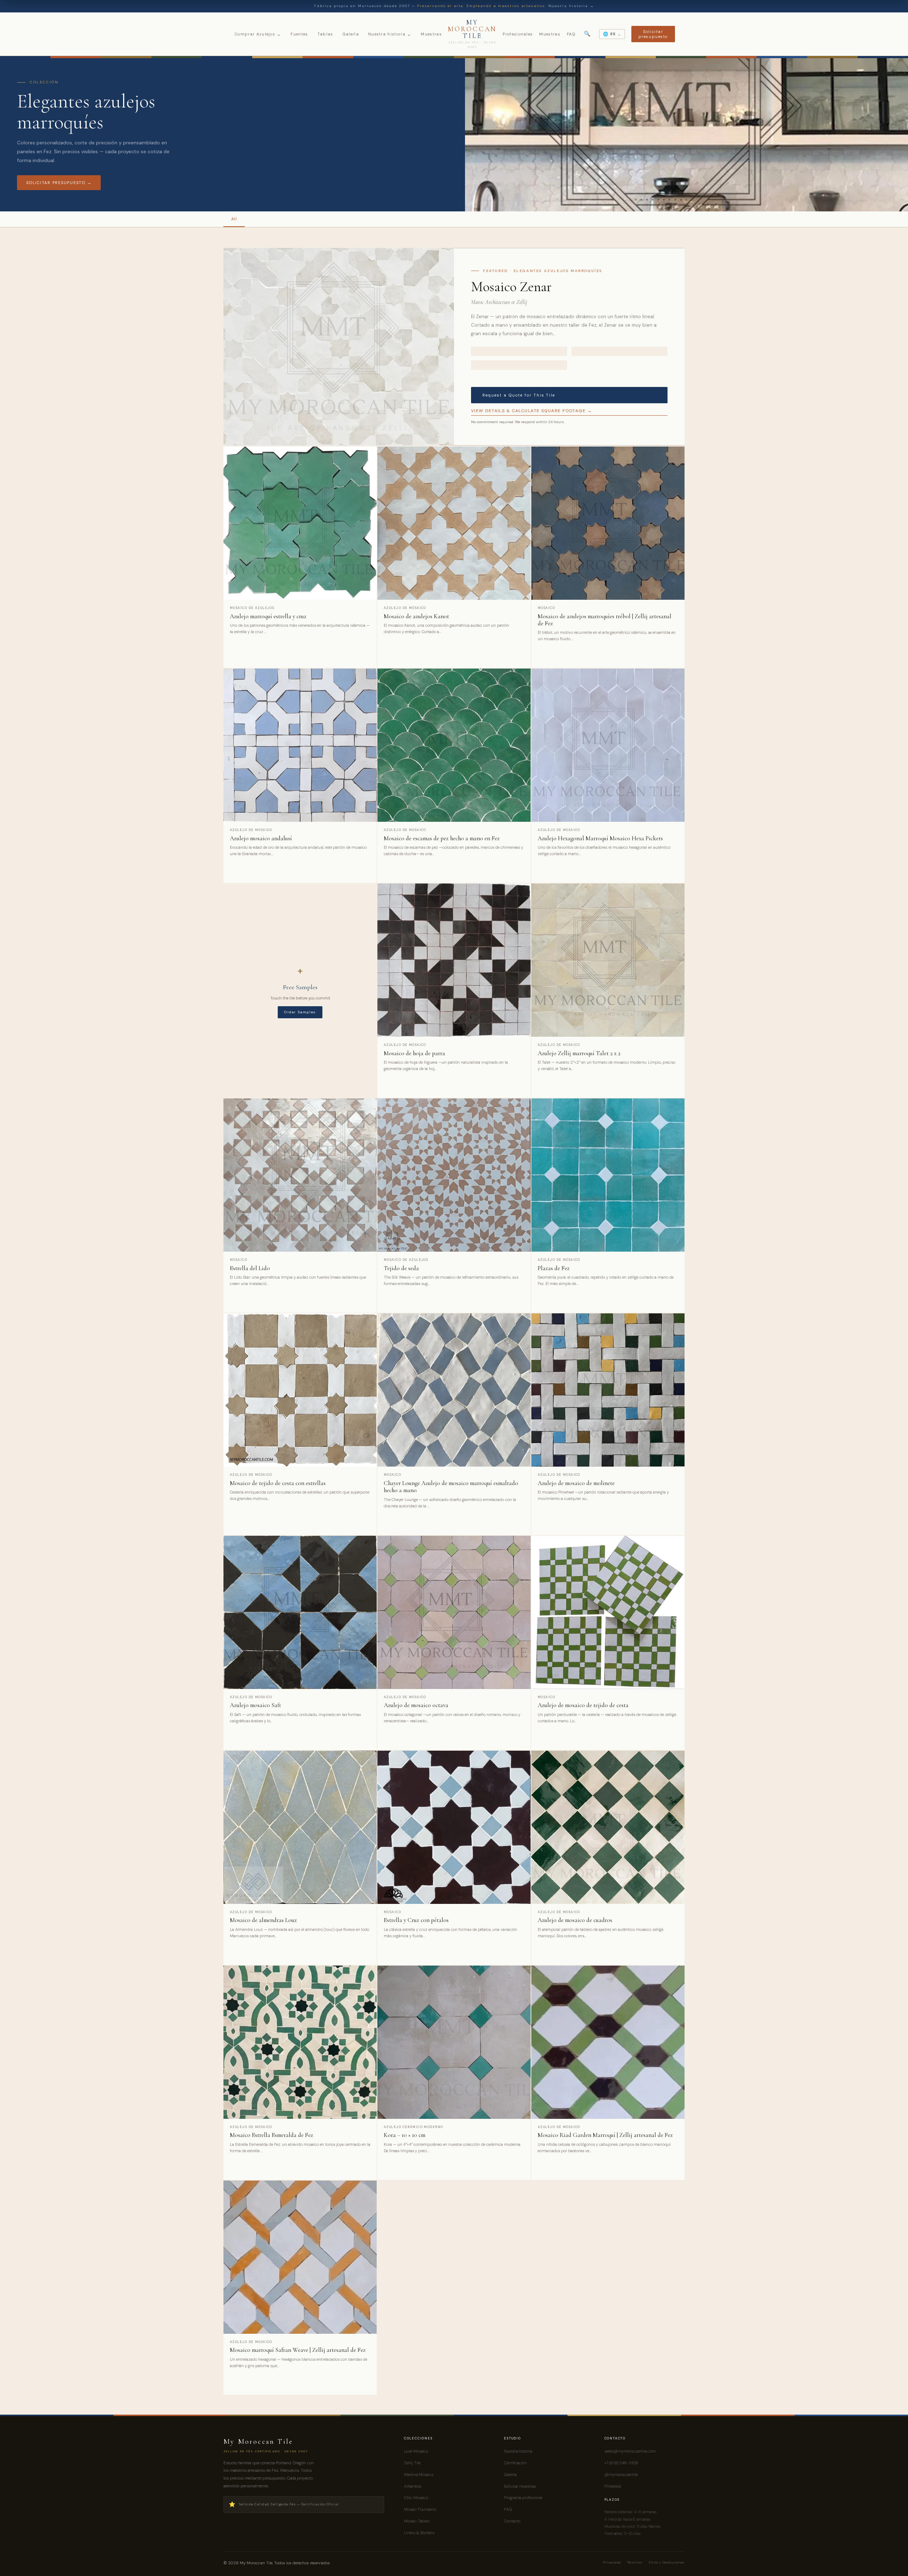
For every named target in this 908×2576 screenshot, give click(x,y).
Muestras (431, 34)
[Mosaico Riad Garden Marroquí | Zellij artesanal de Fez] (608, 2042)
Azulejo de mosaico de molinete (576, 1483)
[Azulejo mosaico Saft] (300, 1612)
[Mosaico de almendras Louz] (300, 1827)
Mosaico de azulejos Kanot (416, 616)
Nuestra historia (390, 34)
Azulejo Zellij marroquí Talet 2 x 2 (579, 1053)
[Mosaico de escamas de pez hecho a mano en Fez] (454, 745)
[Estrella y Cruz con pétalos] (454, 1827)
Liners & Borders (419, 2533)
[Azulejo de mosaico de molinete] (608, 1390)
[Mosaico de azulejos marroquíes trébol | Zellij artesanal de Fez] (608, 523)
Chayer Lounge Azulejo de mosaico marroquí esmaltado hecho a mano (451, 1487)
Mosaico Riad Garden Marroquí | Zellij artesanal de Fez (605, 2135)
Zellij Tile (412, 2463)
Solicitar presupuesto (653, 34)
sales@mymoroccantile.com (630, 2451)
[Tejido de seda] (454, 1175)
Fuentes (299, 34)
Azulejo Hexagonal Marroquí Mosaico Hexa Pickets (600, 838)
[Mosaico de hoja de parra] (454, 960)
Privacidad (612, 2562)
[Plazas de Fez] (608, 1175)
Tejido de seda (401, 1268)
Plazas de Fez (554, 1268)
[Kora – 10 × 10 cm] (454, 2042)
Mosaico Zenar (511, 287)
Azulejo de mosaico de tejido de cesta (583, 1705)
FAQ (571, 34)
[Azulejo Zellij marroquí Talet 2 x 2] (608, 960)
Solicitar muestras (520, 2486)
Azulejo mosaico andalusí (261, 838)
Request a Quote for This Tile (519, 395)
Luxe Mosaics (416, 2451)
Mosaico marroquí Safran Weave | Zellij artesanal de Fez (298, 2350)
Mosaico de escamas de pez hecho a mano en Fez (442, 838)
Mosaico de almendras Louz (263, 1920)
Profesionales (518, 34)
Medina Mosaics (419, 2475)
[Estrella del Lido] (300, 1175)
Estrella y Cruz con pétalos (416, 1920)
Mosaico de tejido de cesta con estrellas (278, 1483)
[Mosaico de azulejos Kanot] (454, 523)
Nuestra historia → (571, 6)
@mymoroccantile (621, 2475)
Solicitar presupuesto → (59, 183)
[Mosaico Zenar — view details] (339, 347)
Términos (635, 2562)
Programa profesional (523, 2498)
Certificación (515, 2463)
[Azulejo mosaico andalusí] (300, 745)
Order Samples (300, 1012)
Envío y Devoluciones (667, 2562)
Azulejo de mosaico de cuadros (575, 1920)
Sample (359, 648)
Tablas (325, 34)
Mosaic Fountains (420, 2509)
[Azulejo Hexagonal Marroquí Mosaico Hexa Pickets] (608, 745)
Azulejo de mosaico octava (416, 1705)
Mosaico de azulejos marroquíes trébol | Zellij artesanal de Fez (605, 620)
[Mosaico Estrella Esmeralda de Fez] (300, 2042)
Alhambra (413, 2486)
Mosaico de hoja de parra (414, 1053)
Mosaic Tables (417, 2521)
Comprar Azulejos (258, 34)
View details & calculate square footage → (531, 411)
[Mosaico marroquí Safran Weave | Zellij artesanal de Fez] (300, 2257)
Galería (351, 34)
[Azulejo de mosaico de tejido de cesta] (608, 1612)
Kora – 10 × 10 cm (405, 2135)
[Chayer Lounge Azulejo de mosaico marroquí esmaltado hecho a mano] (454, 1390)
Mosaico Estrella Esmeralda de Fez (272, 2135)
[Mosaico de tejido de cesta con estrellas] (300, 1390)
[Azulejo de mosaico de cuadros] (608, 1827)
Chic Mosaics (416, 2498)
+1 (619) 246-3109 (621, 2463)
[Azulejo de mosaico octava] (454, 1612)
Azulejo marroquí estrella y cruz (268, 616)
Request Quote (287, 648)
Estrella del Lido (250, 1268)
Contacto (512, 2521)
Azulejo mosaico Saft (256, 1705)
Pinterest (613, 2486)
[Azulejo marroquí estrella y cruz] (300, 523)
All (234, 219)
